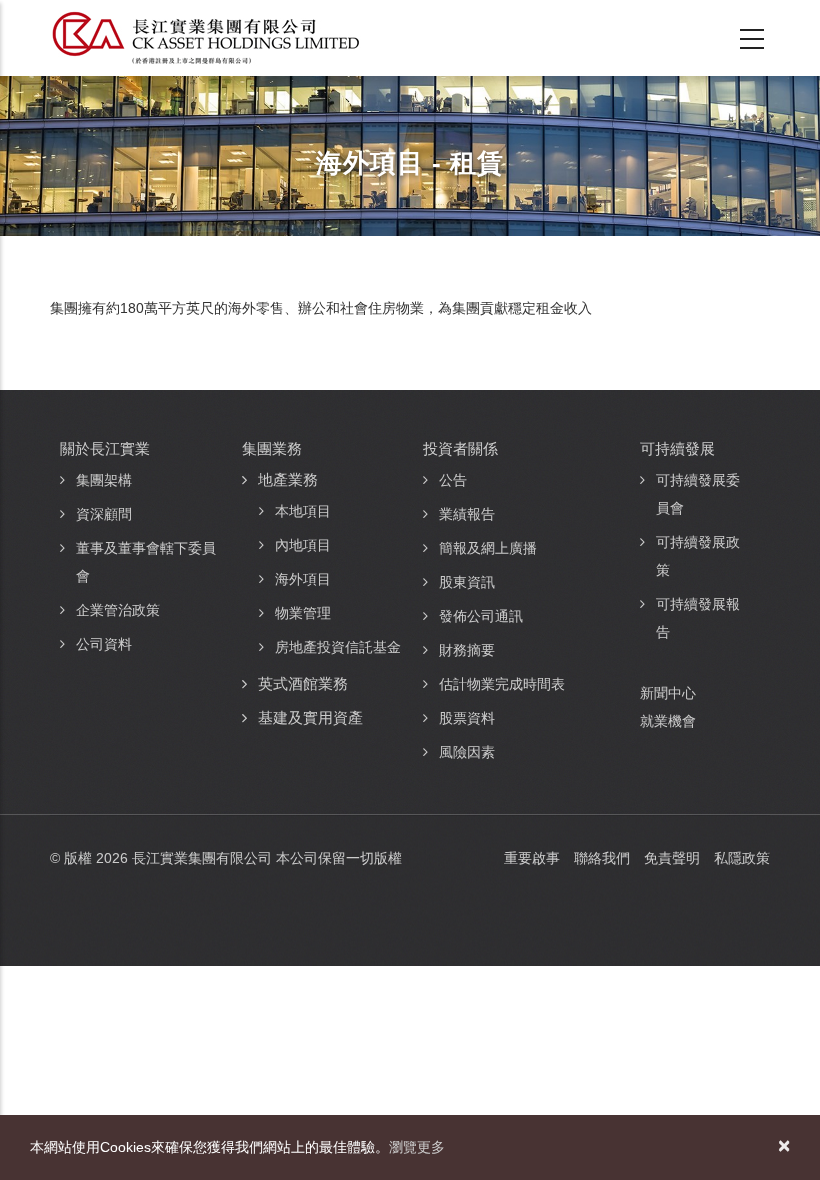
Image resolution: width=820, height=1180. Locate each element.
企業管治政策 (118, 610)
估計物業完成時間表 (502, 684)
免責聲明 (672, 858)
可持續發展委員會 (698, 494)
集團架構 (104, 480)
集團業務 (272, 448)
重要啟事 (532, 858)
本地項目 (303, 511)
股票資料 (467, 718)
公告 (453, 480)
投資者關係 (460, 448)
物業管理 (303, 613)
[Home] (205, 38)
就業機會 (668, 721)
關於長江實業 (105, 448)
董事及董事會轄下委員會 (146, 562)
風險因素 (467, 752)
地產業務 (288, 479)
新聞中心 (668, 693)
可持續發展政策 (698, 556)
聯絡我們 (602, 858)
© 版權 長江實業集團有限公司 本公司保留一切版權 (226, 858)
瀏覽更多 (417, 1147)
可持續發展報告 (698, 618)
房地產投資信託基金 (338, 647)
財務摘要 (467, 650)
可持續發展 (677, 448)
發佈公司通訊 (481, 616)
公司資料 (104, 644)
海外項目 (303, 579)
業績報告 (467, 514)
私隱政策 (742, 858)
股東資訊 (467, 582)
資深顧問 (104, 514)
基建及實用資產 (310, 717)
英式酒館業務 (303, 683)
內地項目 (303, 545)
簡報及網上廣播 (488, 548)
